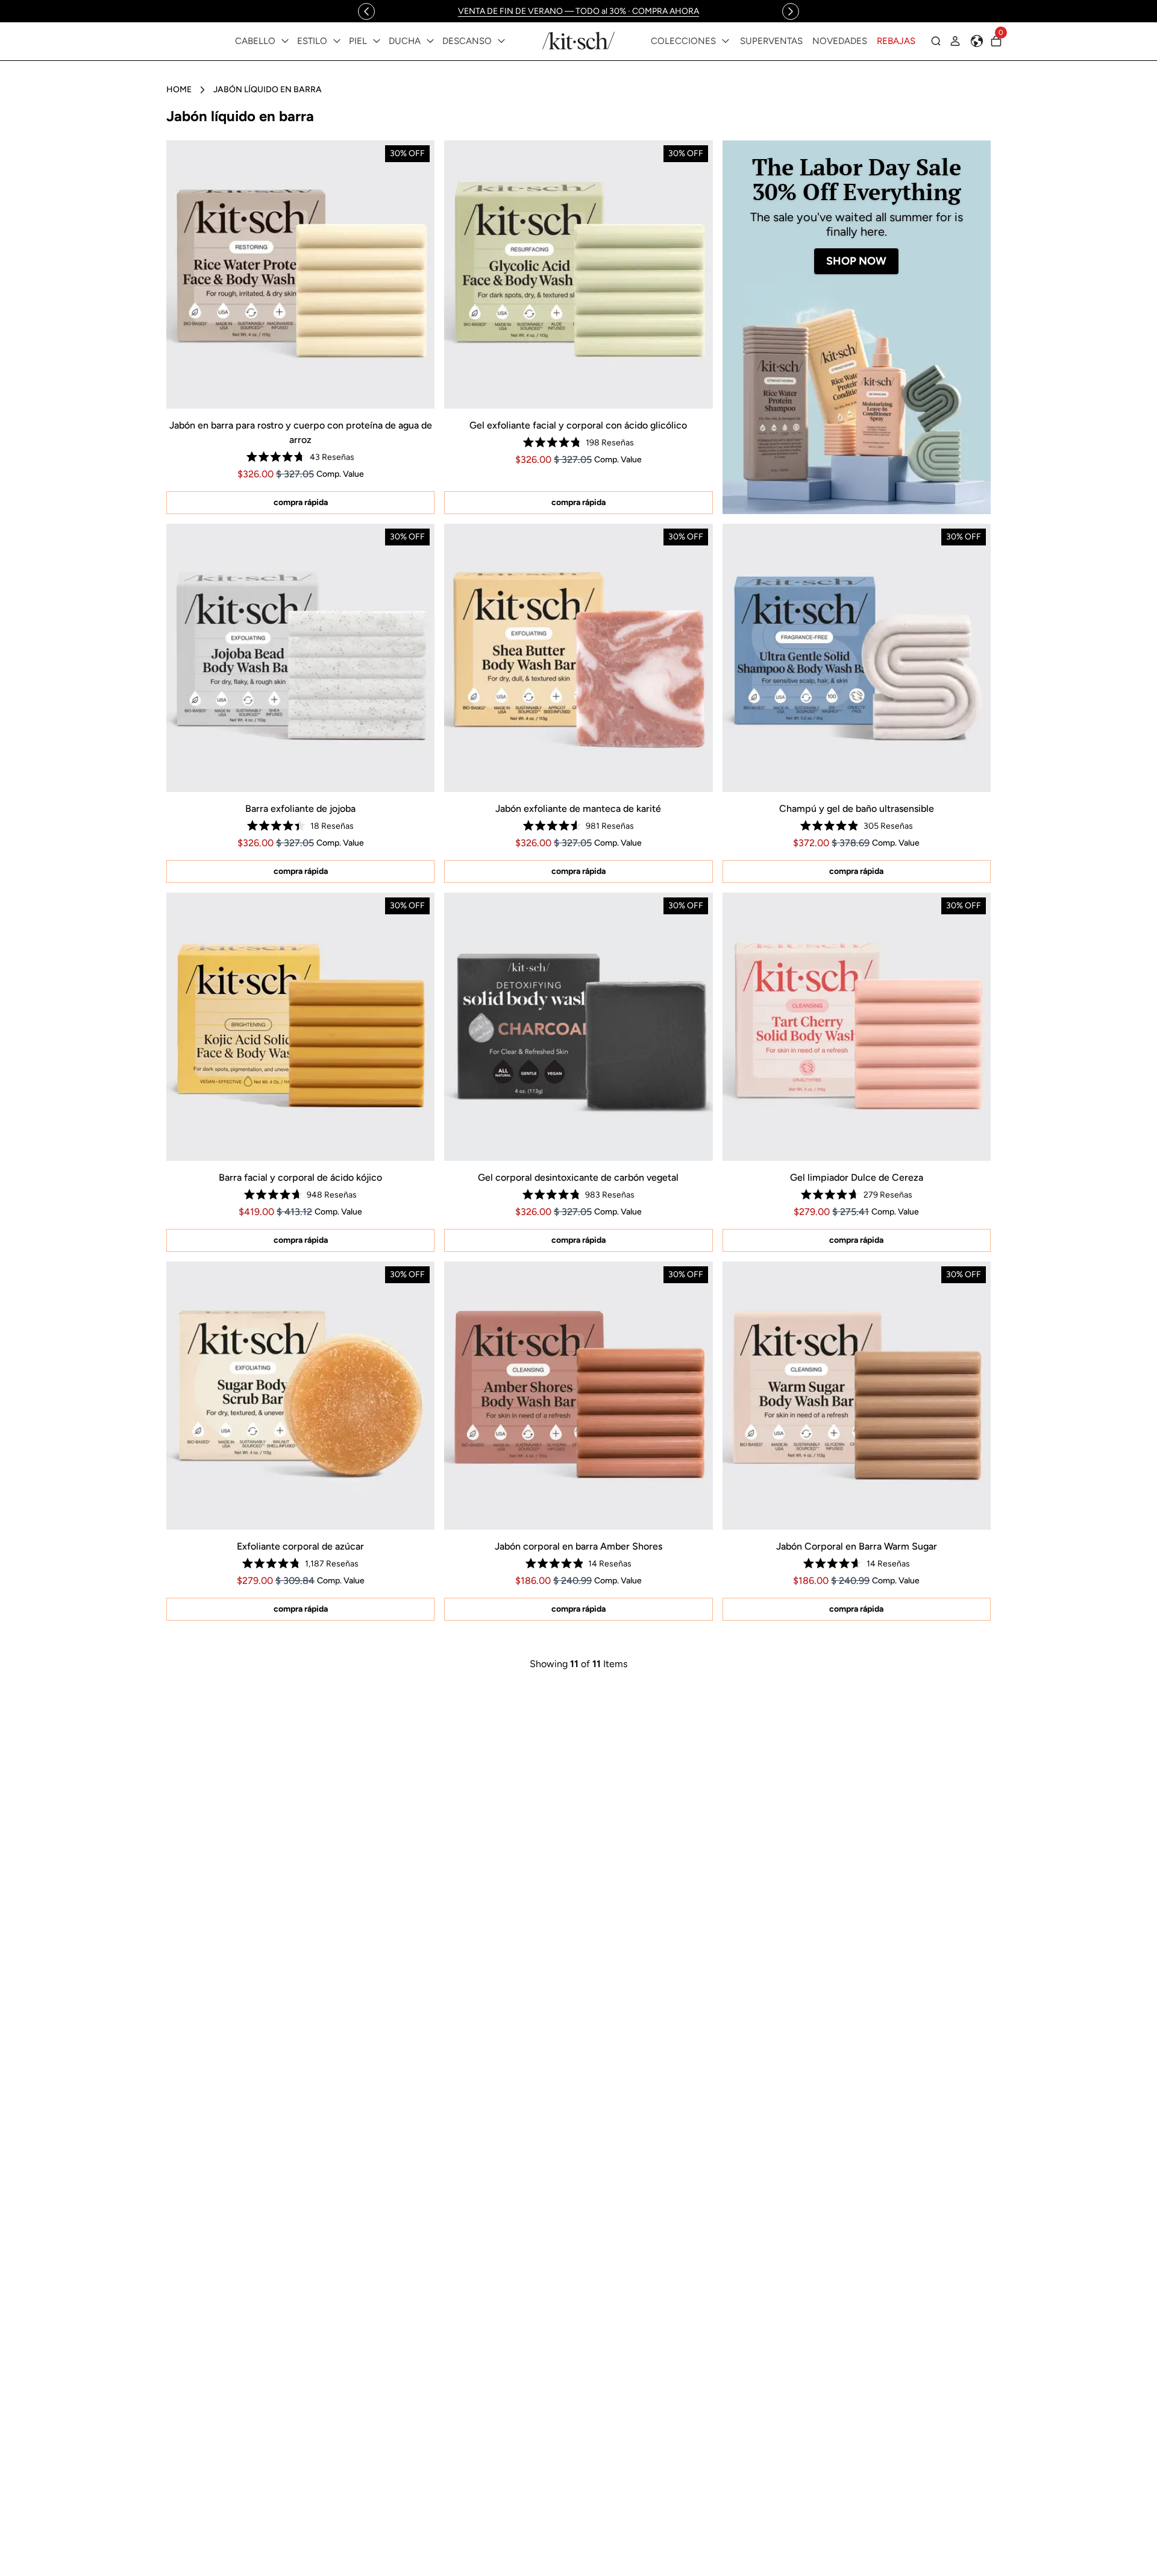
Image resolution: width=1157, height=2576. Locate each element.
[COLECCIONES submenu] (726, 41)
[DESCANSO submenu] (501, 41)
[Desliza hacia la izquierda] (366, 11)
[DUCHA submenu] (430, 41)
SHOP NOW (856, 261)
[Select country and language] (977, 41)
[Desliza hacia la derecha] (791, 11)
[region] (578, 11)
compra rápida (301, 502)
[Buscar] (936, 41)
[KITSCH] (578, 41)
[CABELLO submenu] (285, 41)
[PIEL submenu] (377, 41)
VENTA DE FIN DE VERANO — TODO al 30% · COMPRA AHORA (578, 11)
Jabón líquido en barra (268, 90)
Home (179, 90)
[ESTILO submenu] (337, 41)
